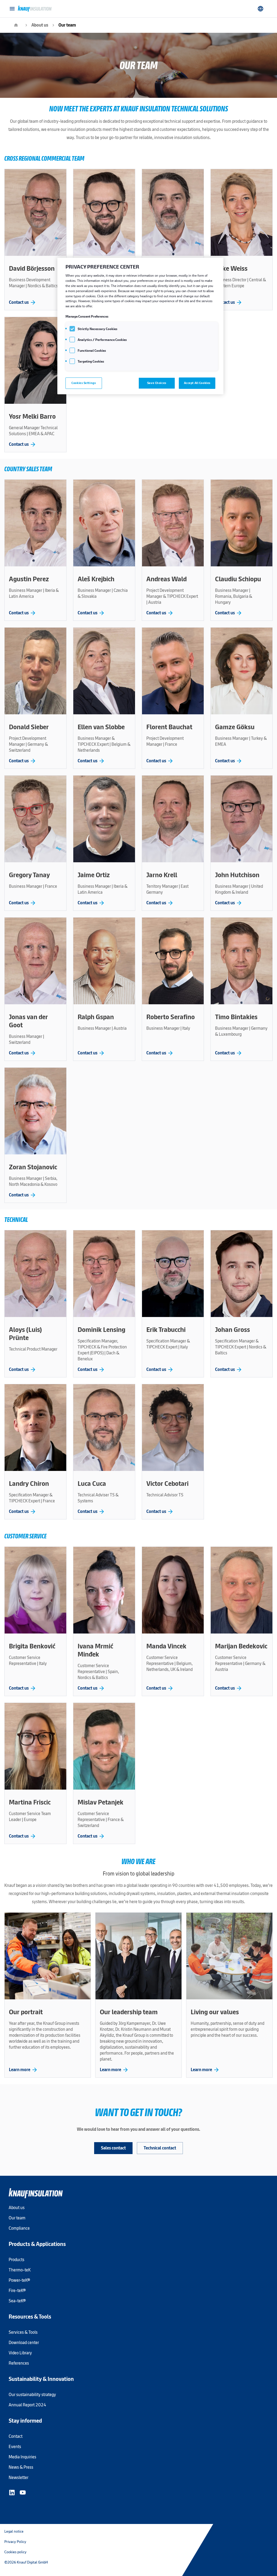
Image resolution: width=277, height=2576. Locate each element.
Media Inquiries (22, 2457)
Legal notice (14, 2531)
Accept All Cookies (197, 383)
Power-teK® (19, 2280)
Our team (67, 25)
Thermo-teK (20, 2270)
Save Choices (157, 383)
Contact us (23, 302)
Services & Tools (23, 2332)
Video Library (20, 2353)
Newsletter (19, 2477)
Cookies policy (15, 2552)
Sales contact (113, 2148)
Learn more (23, 2070)
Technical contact (160, 2148)
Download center (24, 2343)
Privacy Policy (15, 2542)
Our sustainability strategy (32, 2395)
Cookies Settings (84, 383)
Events (15, 2447)
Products (17, 2260)
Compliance (19, 2228)
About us (40, 25)
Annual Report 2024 (27, 2405)
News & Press (21, 2467)
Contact (16, 2436)
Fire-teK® (17, 2291)
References (19, 2363)
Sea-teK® (17, 2301)
